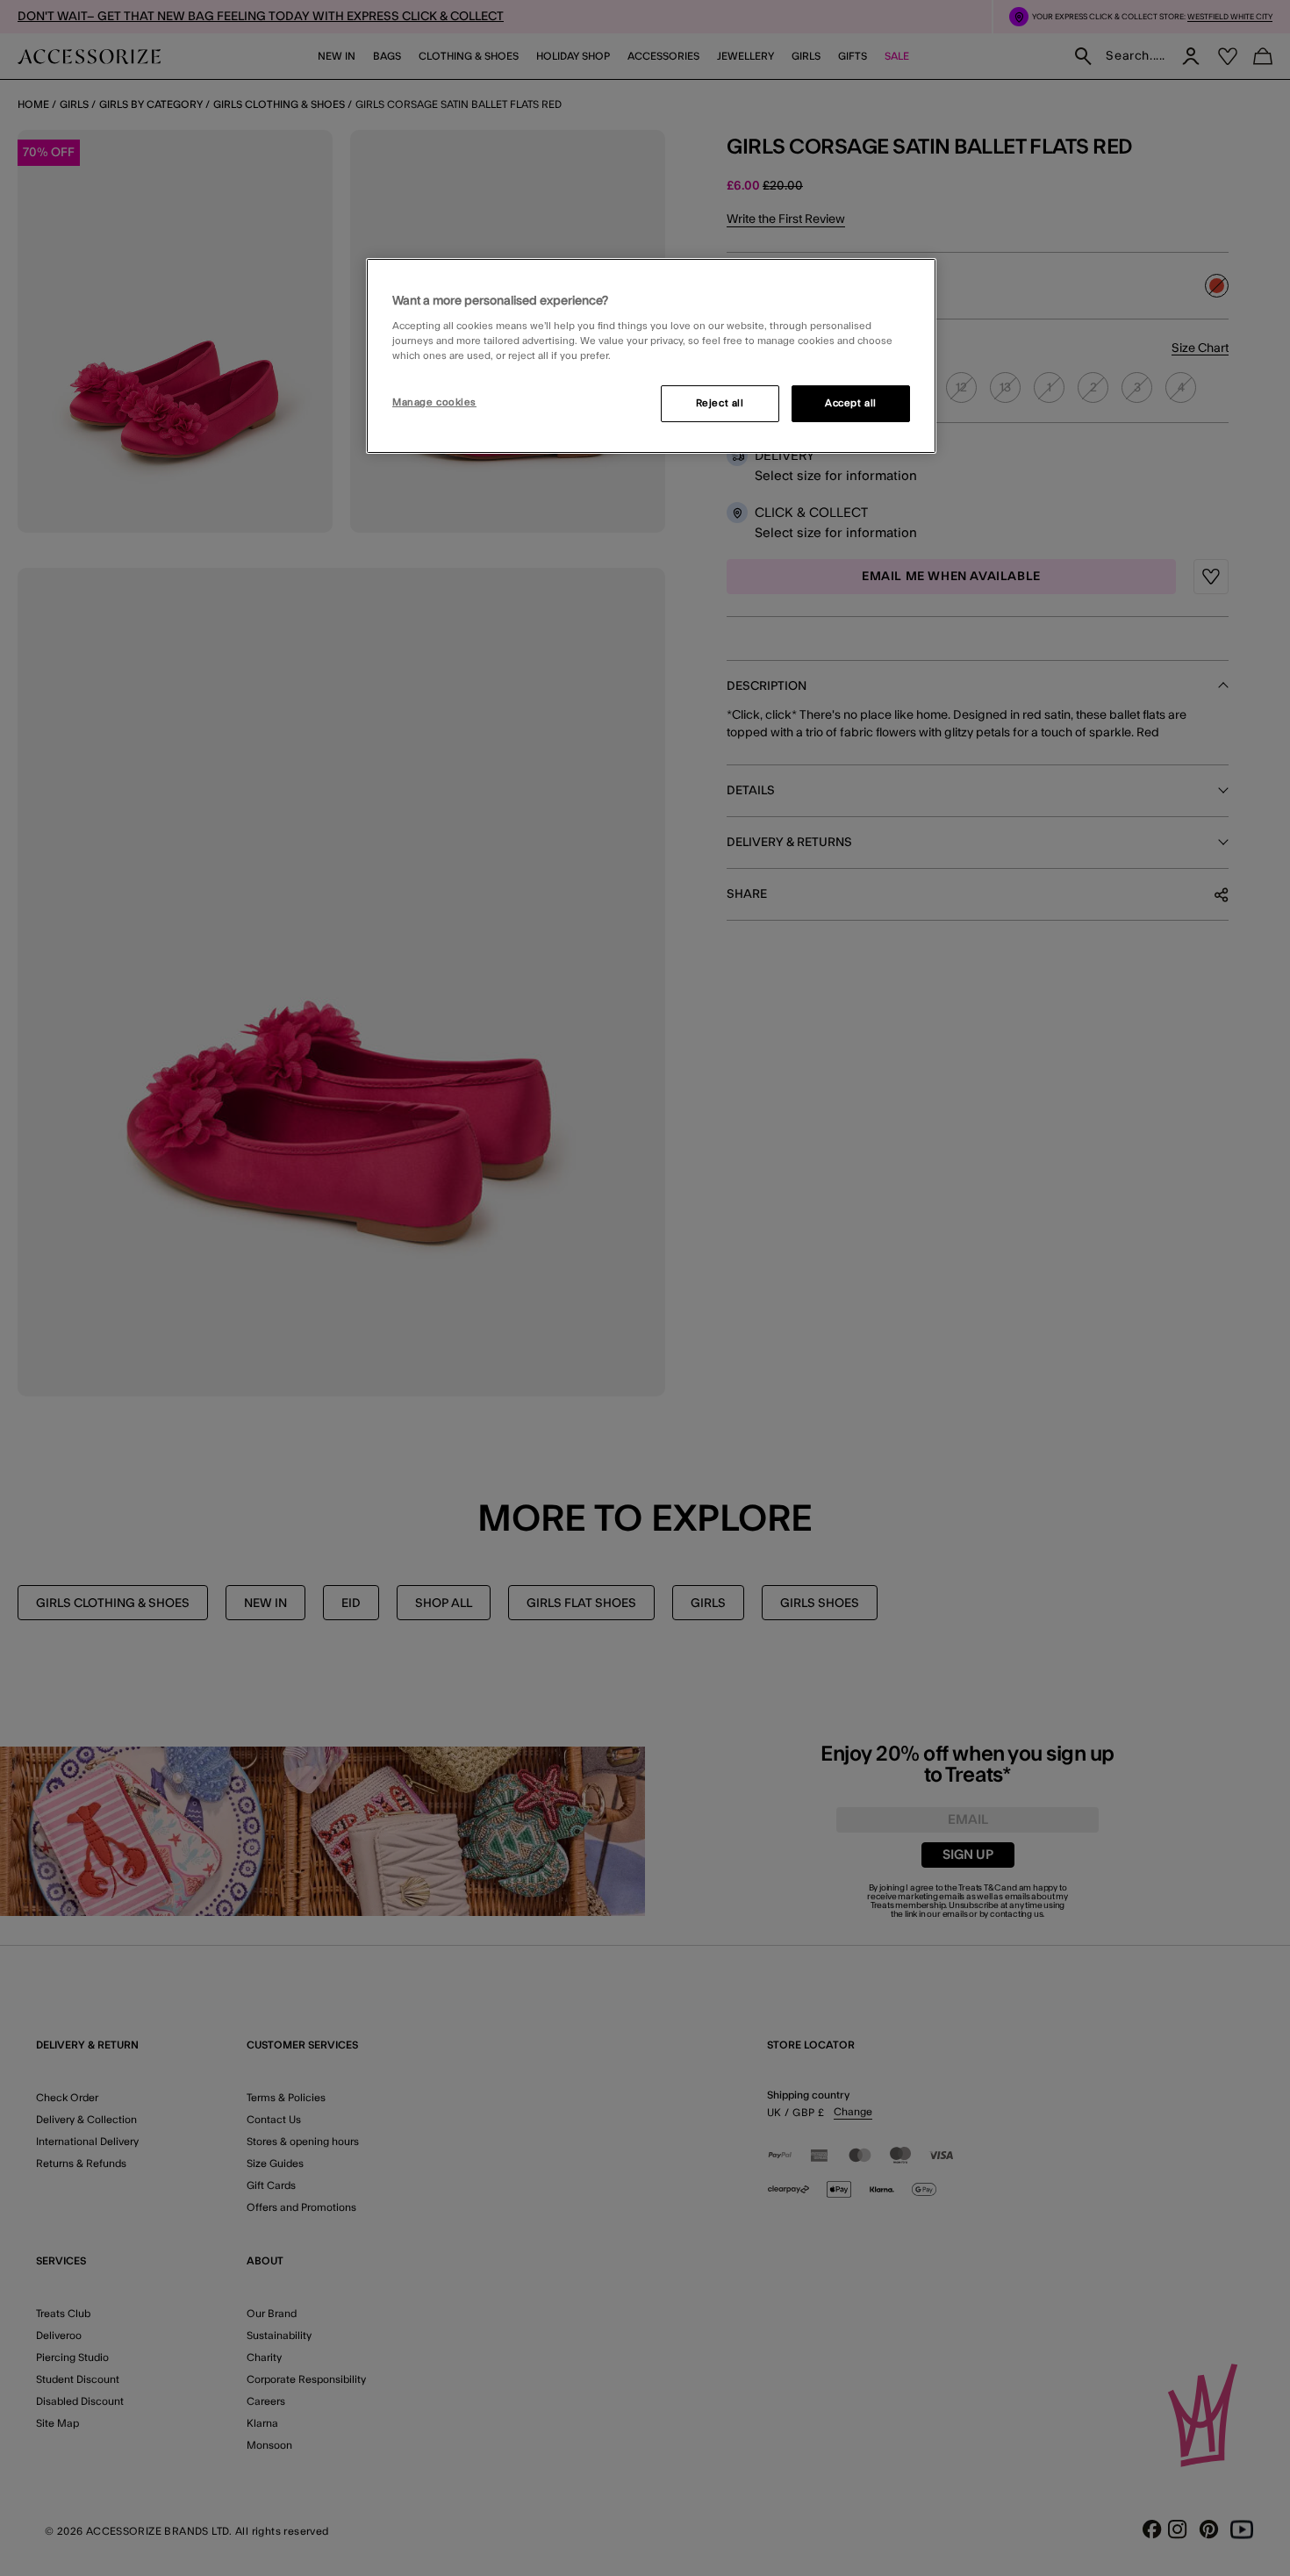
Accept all (851, 403)
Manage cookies (434, 402)
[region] (651, 356)
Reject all (720, 403)
